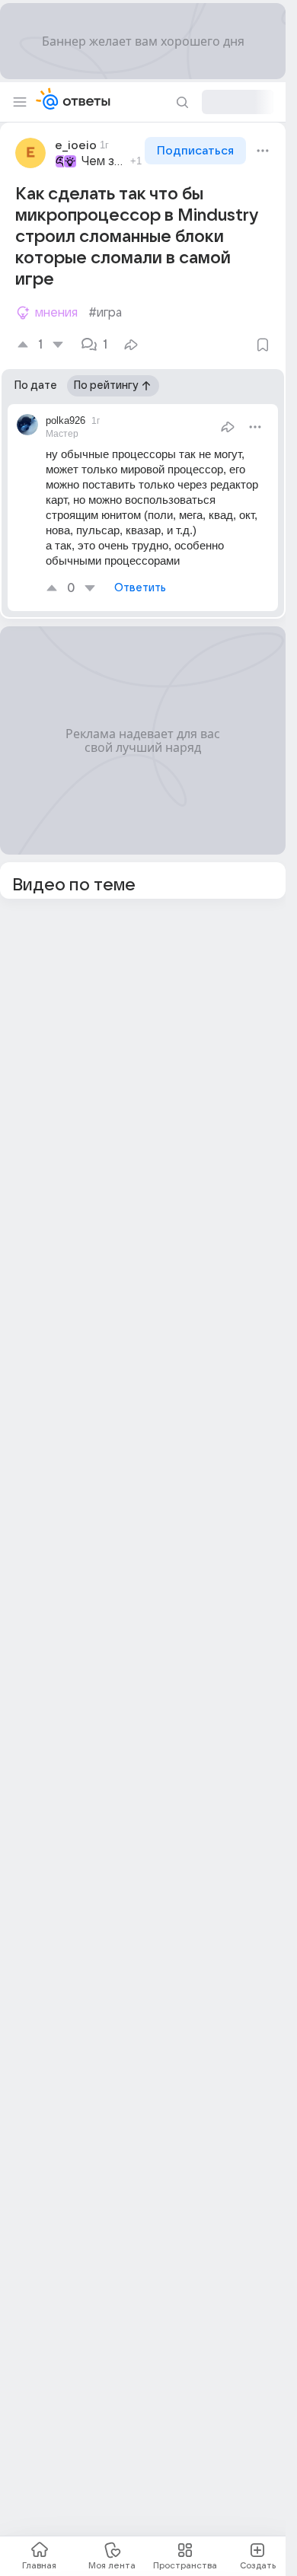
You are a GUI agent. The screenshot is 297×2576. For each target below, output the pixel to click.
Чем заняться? (104, 161)
